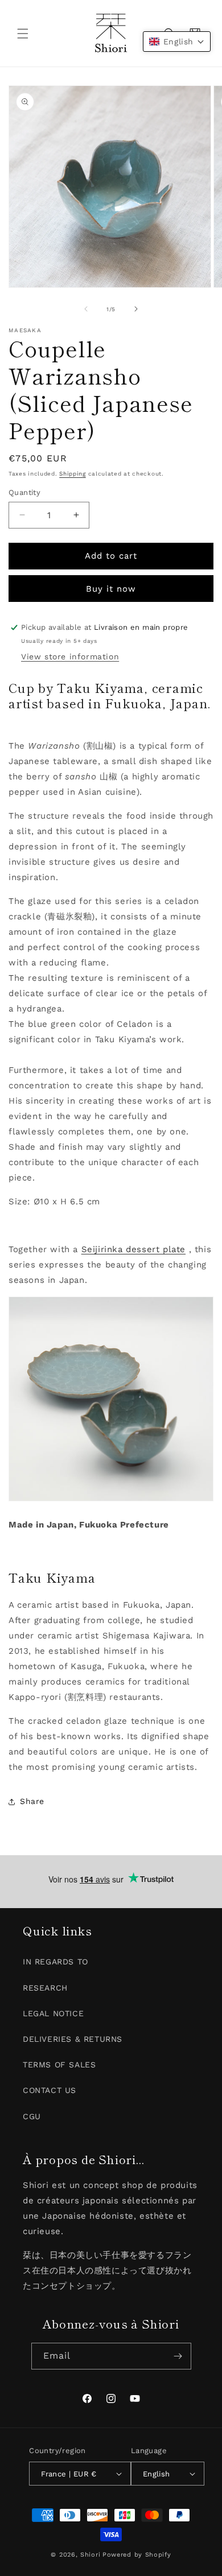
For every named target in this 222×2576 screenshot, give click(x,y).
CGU (32, 2116)
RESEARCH (45, 1988)
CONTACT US (50, 2090)
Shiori (90, 2555)
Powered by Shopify (137, 2555)
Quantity (24, 492)
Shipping (73, 474)
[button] (23, 34)
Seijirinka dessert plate (133, 1249)
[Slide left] (86, 309)
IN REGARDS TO (55, 1962)
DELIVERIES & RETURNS (73, 2039)
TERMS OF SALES (59, 2065)
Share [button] (32, 1801)
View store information (70, 657)
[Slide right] (136, 309)
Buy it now (111, 589)
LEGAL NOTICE (53, 2013)
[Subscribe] (178, 2356)
